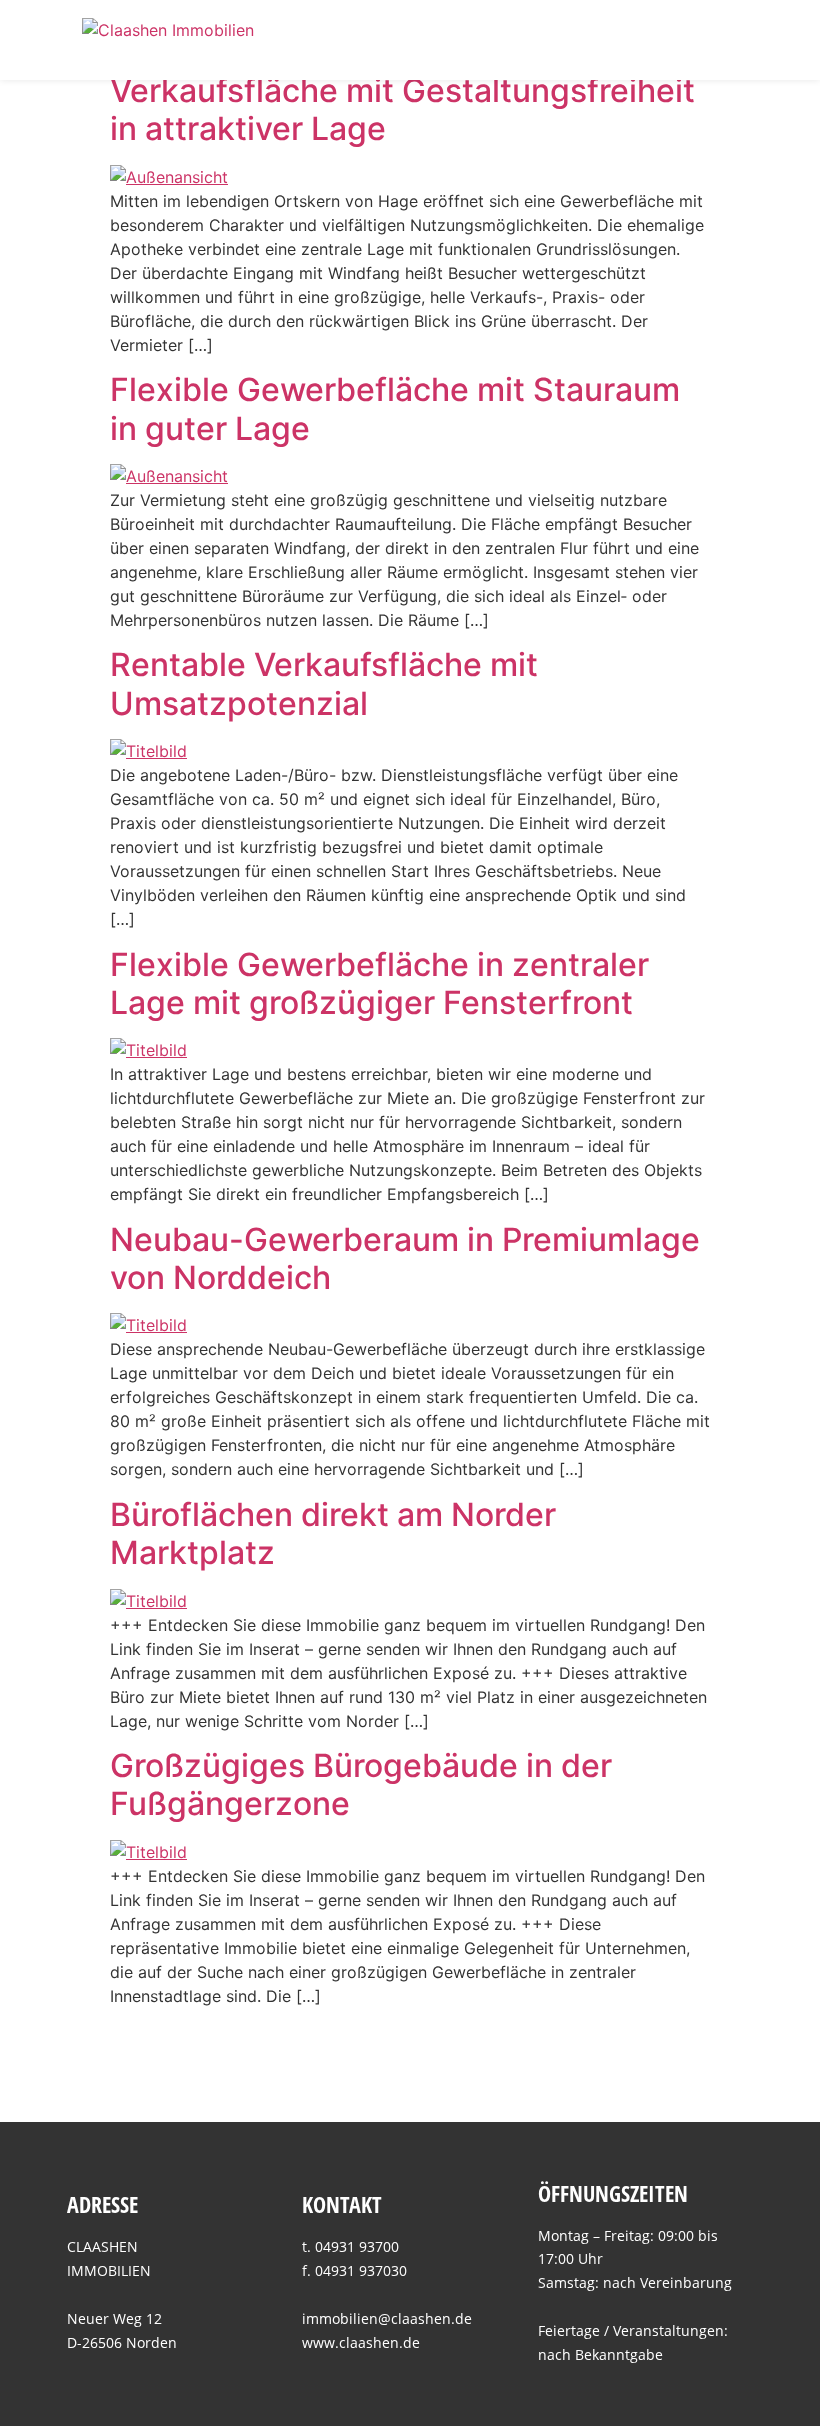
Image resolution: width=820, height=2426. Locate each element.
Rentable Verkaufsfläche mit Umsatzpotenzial (324, 683)
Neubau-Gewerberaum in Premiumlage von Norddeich (405, 1258)
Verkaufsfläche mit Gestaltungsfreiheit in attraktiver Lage (402, 109)
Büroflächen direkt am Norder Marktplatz (333, 1533)
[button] (724, 39)
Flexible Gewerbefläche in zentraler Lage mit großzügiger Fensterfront (379, 983)
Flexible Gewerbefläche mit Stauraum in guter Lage (395, 408)
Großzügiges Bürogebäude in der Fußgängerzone (361, 1784)
